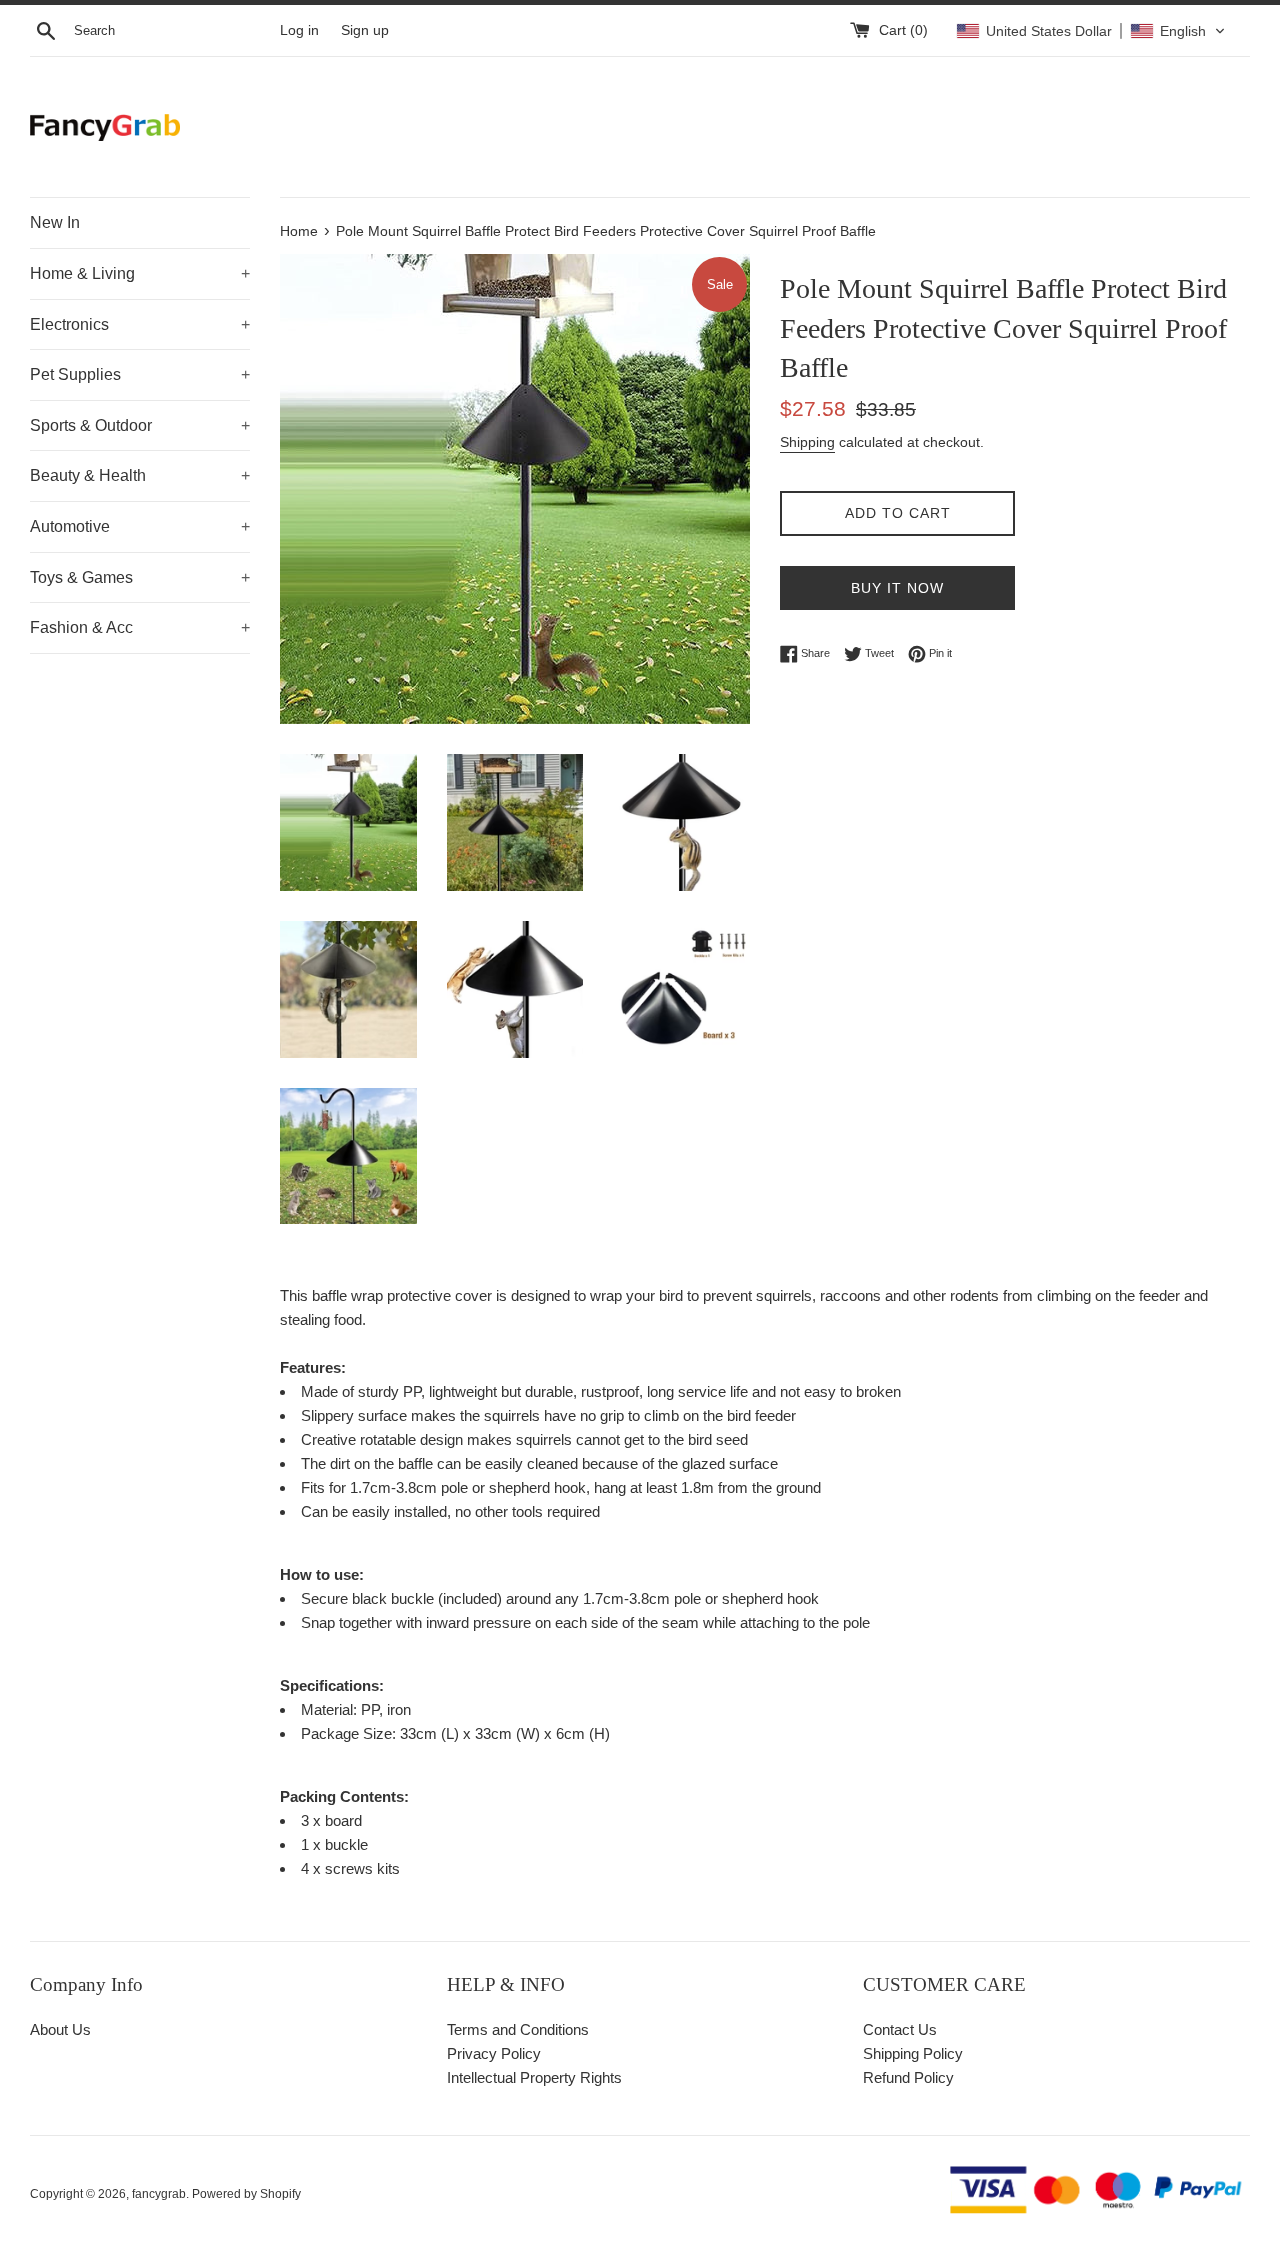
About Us (60, 2029)
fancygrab (159, 2194)
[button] (1091, 31)
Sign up (365, 30)
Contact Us (900, 2029)
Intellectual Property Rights (534, 2077)
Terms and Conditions (518, 2029)
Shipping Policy (913, 2053)
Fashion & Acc (140, 627)
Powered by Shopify (246, 2194)
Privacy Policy (494, 2053)
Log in (299, 30)
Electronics (140, 324)
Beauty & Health (140, 475)
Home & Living (140, 273)
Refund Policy (908, 2077)
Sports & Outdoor (140, 425)
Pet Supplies (140, 374)
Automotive (140, 526)
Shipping (807, 442)
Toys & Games (140, 577)
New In (55, 222)
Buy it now (897, 588)
